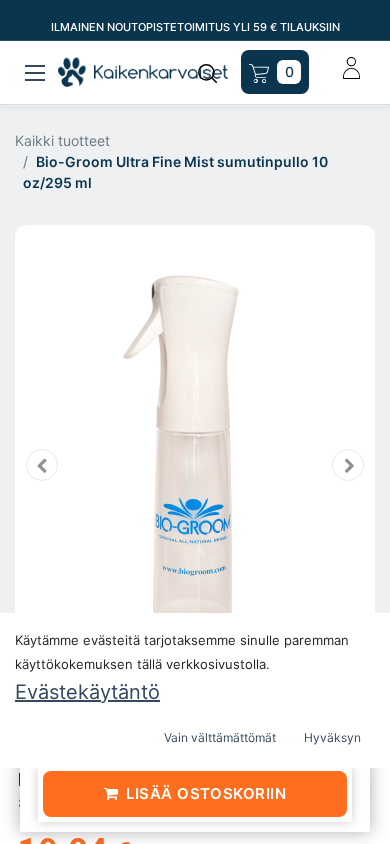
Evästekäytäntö (87, 692)
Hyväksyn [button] (332, 737)
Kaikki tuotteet (62, 140)
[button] (42, 465)
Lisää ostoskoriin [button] (206, 793)
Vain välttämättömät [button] (220, 737)
